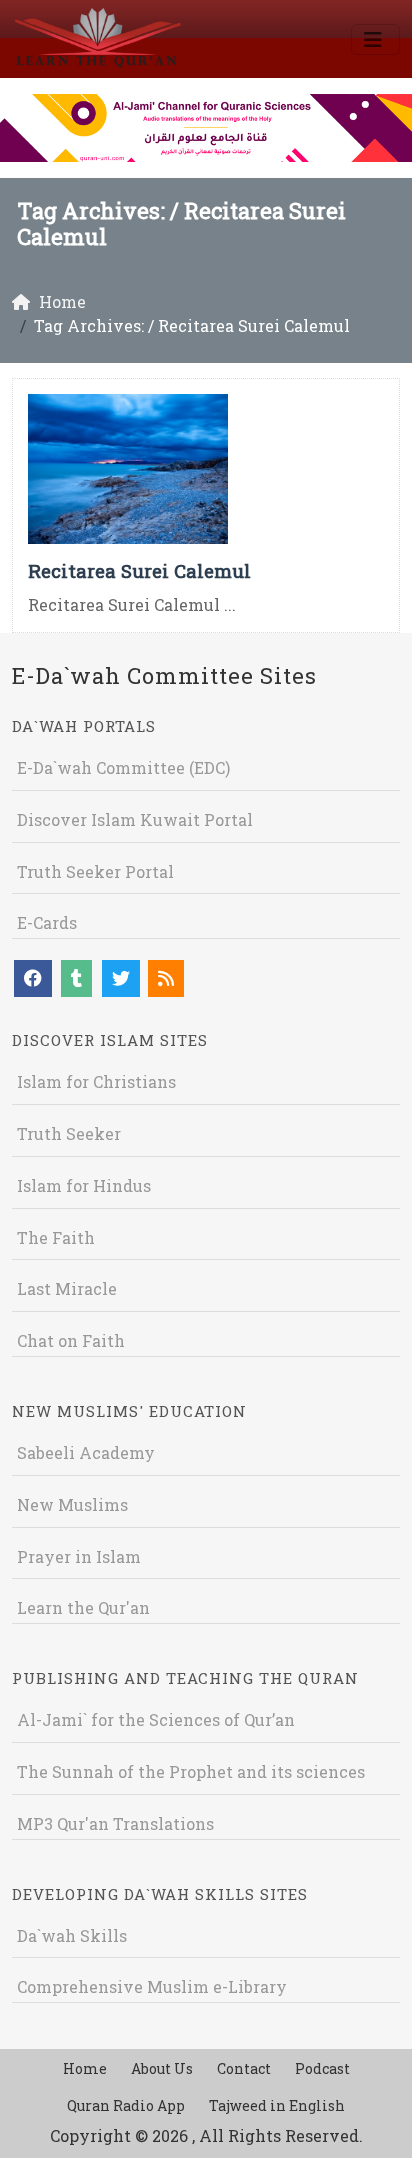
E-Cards (47, 922)
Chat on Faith (71, 1340)
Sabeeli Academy (86, 1452)
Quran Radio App (126, 2105)
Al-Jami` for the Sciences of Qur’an (156, 1719)
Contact (244, 2068)
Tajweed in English (277, 2105)
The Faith (56, 1237)
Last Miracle (67, 1288)
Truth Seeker (69, 1133)
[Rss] (166, 978)
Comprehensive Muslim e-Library (152, 1986)
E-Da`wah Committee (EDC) (123, 767)
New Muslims (72, 1504)
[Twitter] (121, 978)
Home (85, 2068)
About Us (162, 2068)
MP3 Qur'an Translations (115, 1823)
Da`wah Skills (72, 1935)
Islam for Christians (96, 1081)
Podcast (322, 2068)
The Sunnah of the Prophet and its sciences (191, 1771)
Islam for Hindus (84, 1185)
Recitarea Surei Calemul (139, 570)
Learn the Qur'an (83, 1607)
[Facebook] (33, 978)
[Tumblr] (76, 978)
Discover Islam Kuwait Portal (135, 819)
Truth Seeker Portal (95, 871)
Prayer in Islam (79, 1556)
